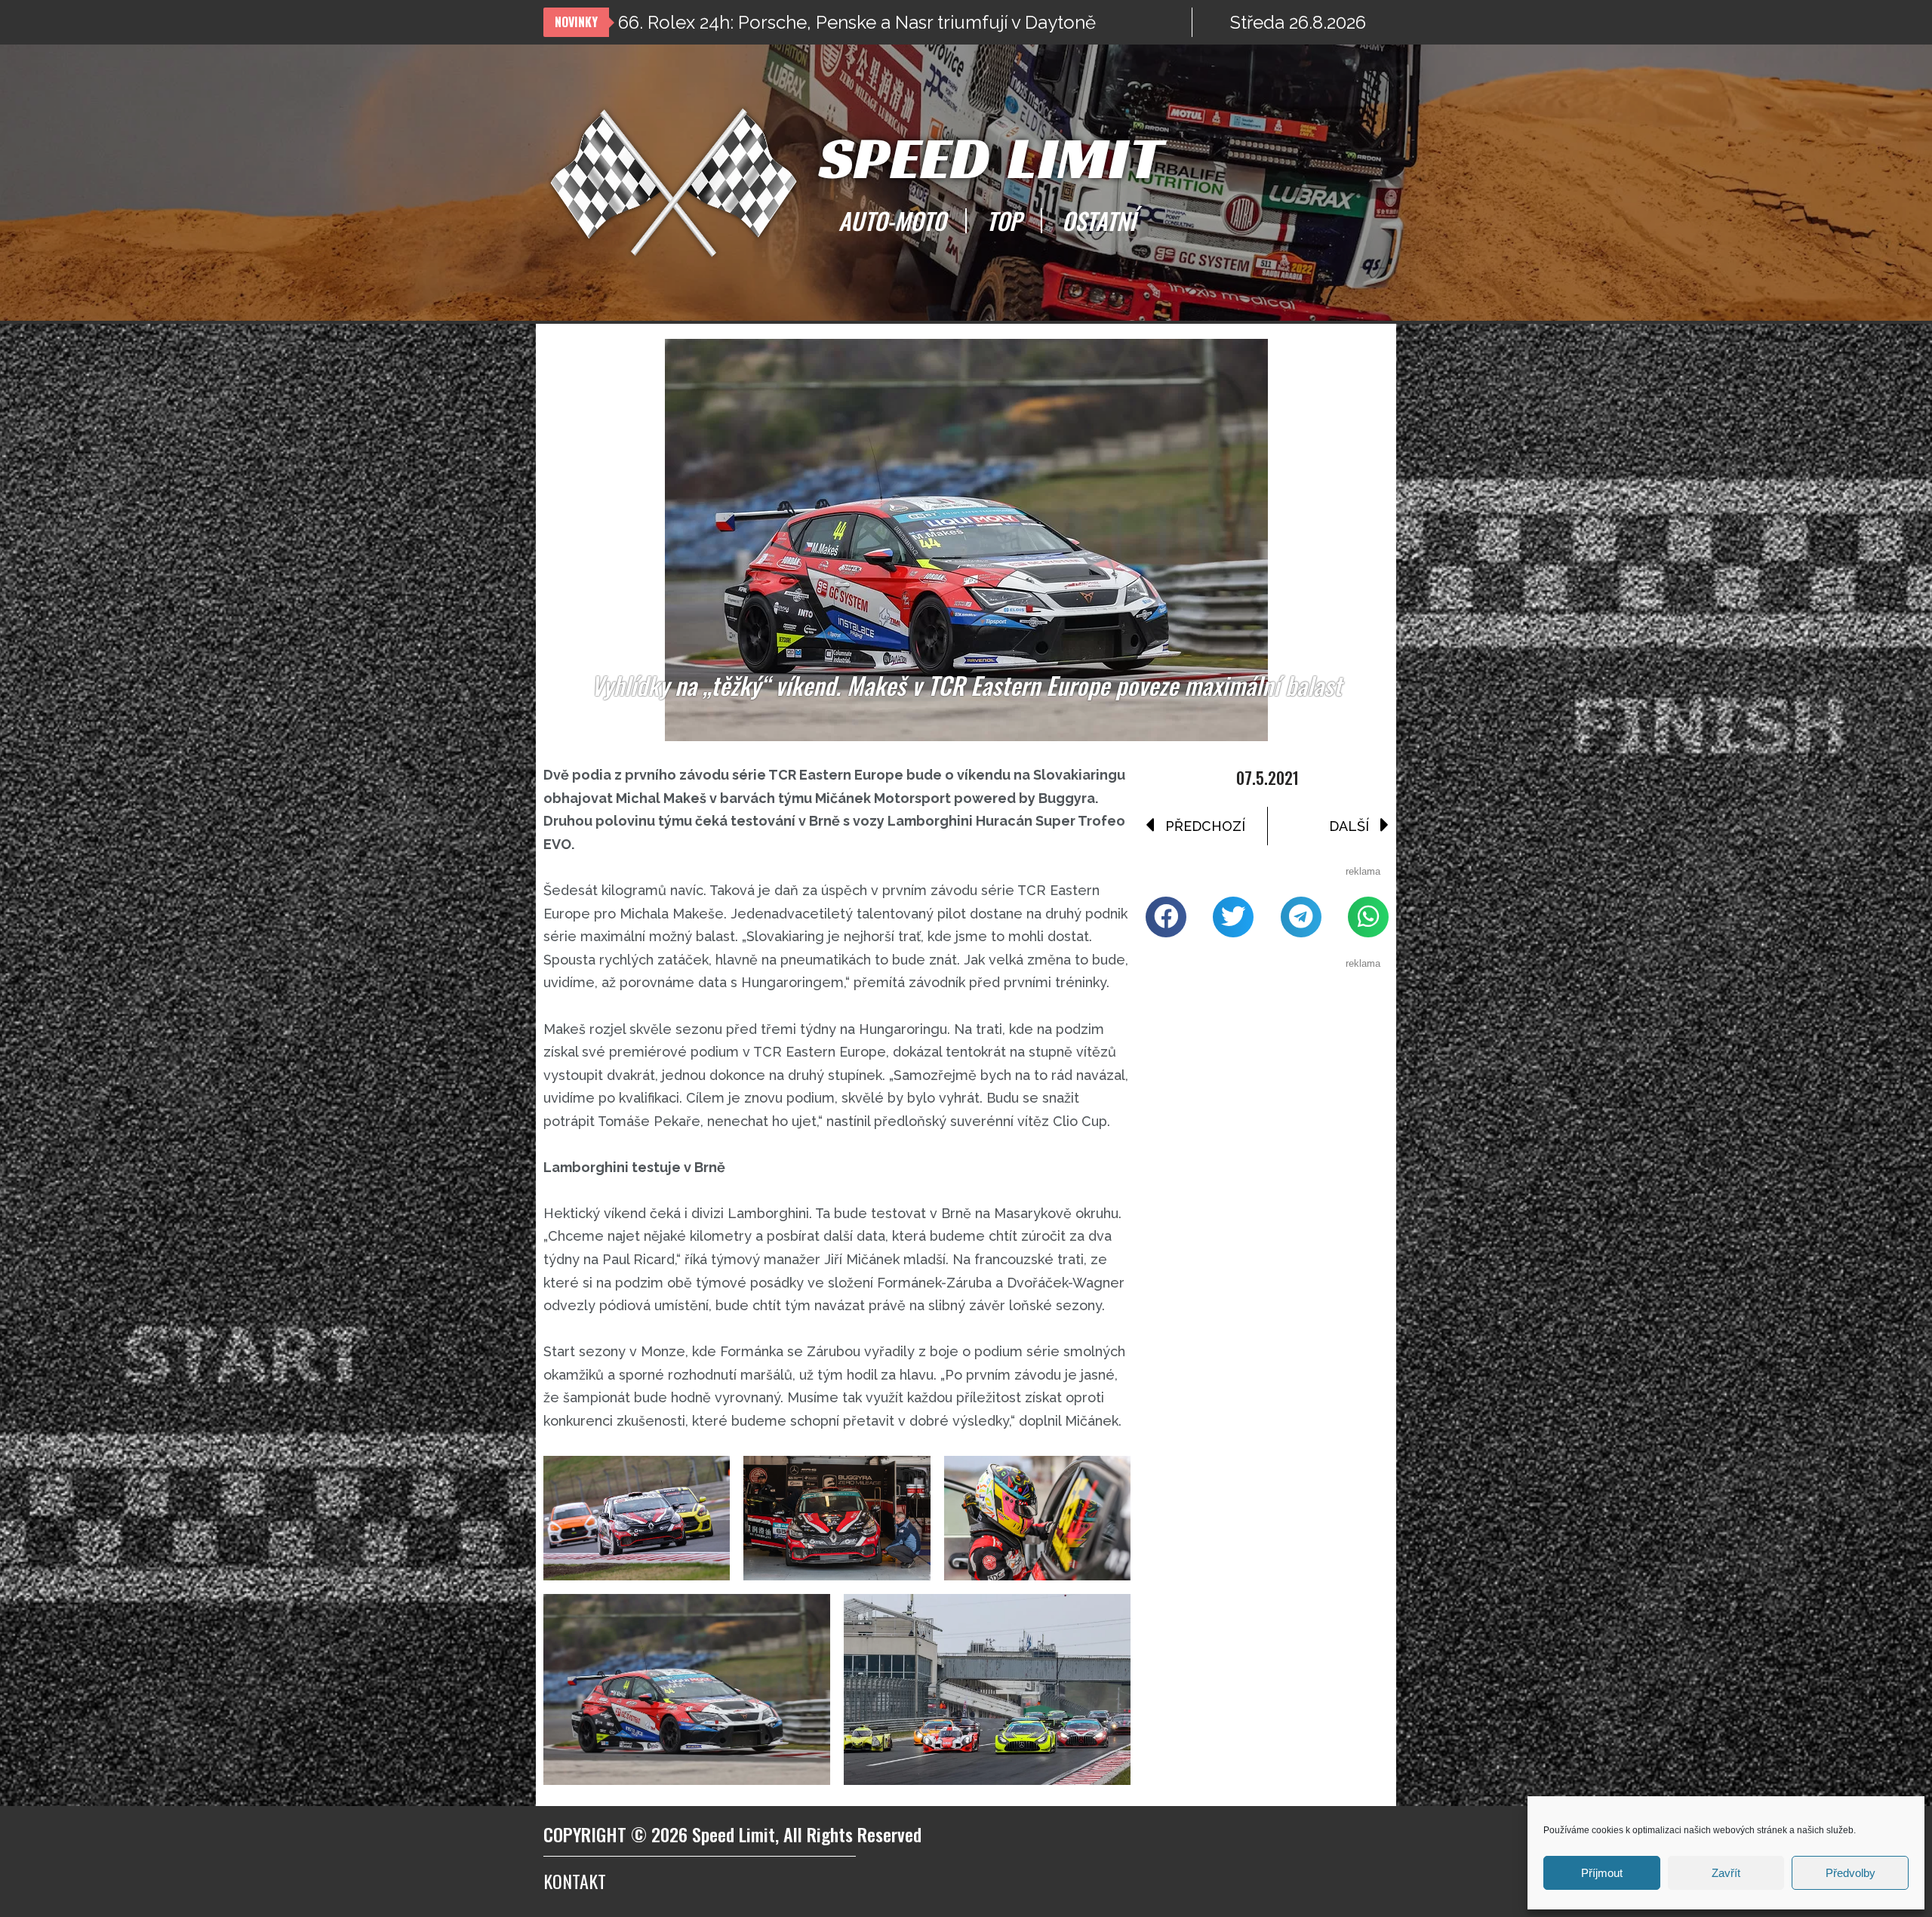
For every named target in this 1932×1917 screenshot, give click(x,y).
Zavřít (1726, 1873)
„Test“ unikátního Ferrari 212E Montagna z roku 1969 (834, 22)
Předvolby (1850, 1873)
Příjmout (1602, 1873)
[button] (1166, 917)
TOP (1004, 220)
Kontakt (575, 1881)
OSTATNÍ (1099, 220)
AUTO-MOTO (892, 220)
